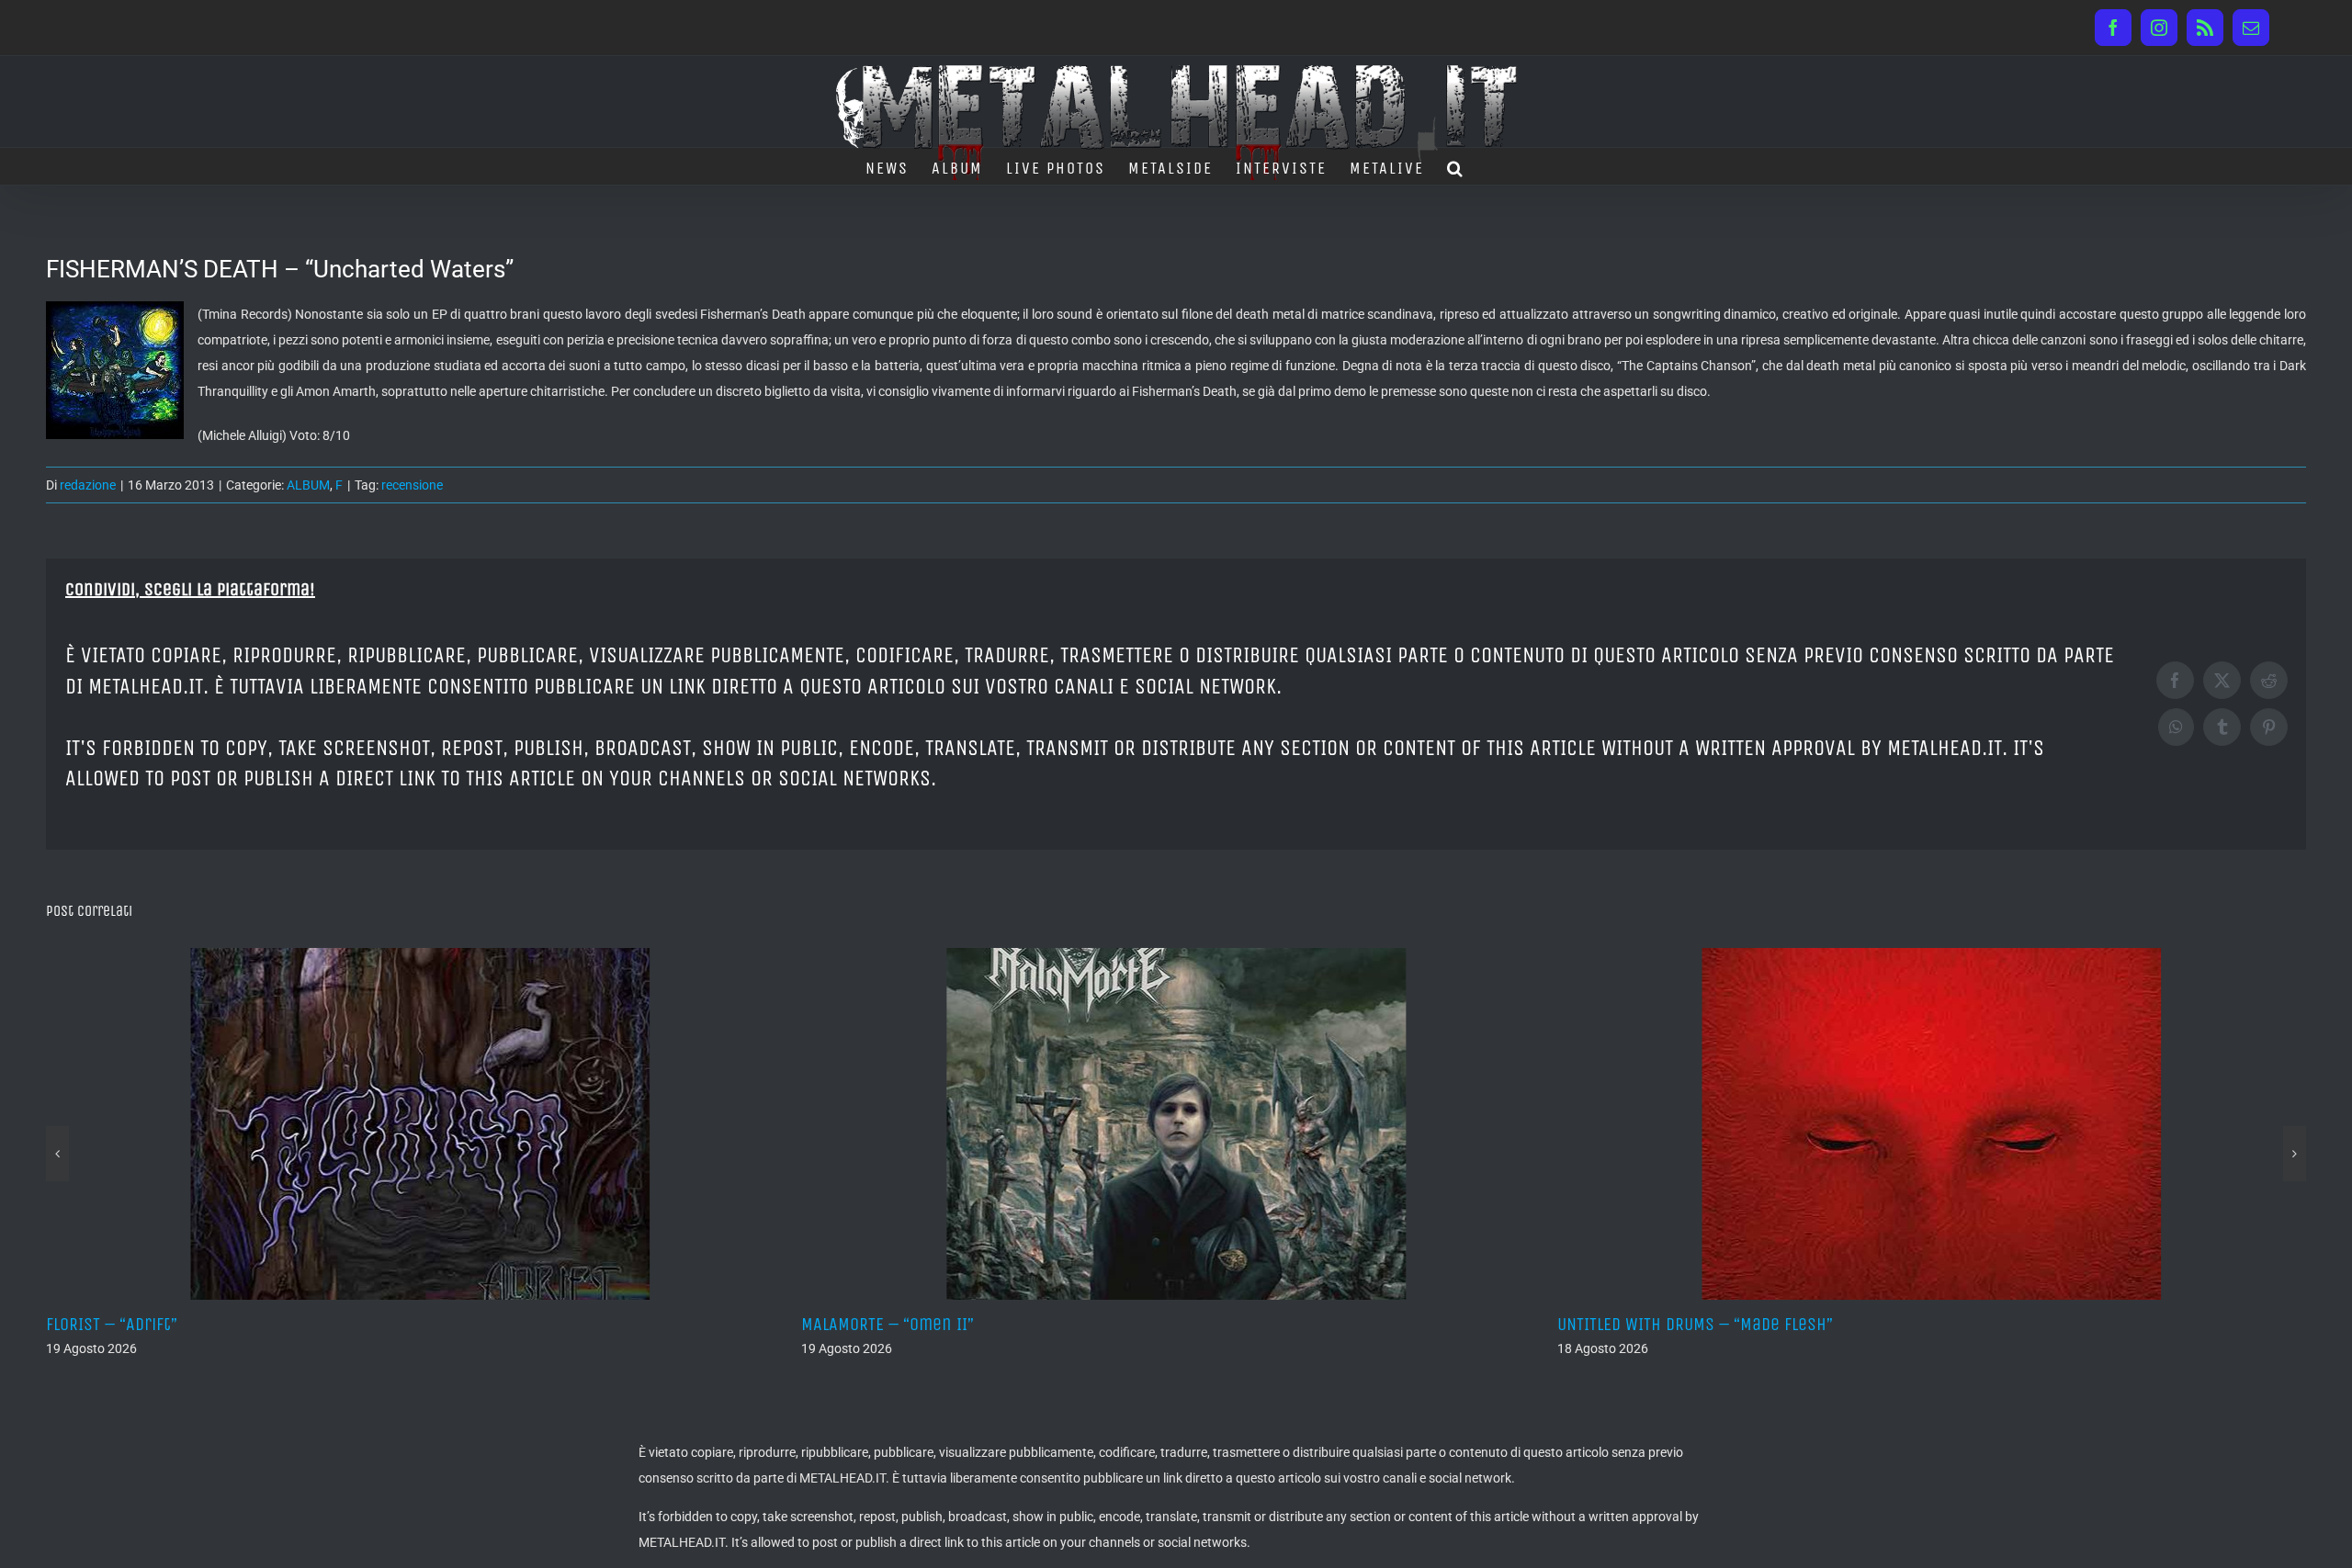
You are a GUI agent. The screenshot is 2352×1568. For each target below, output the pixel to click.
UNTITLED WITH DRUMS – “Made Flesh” (1217, 1324)
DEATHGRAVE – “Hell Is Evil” (1937, 1324)
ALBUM (308, 485)
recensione (412, 485)
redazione (88, 485)
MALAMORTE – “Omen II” (411, 1324)
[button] (1456, 166)
